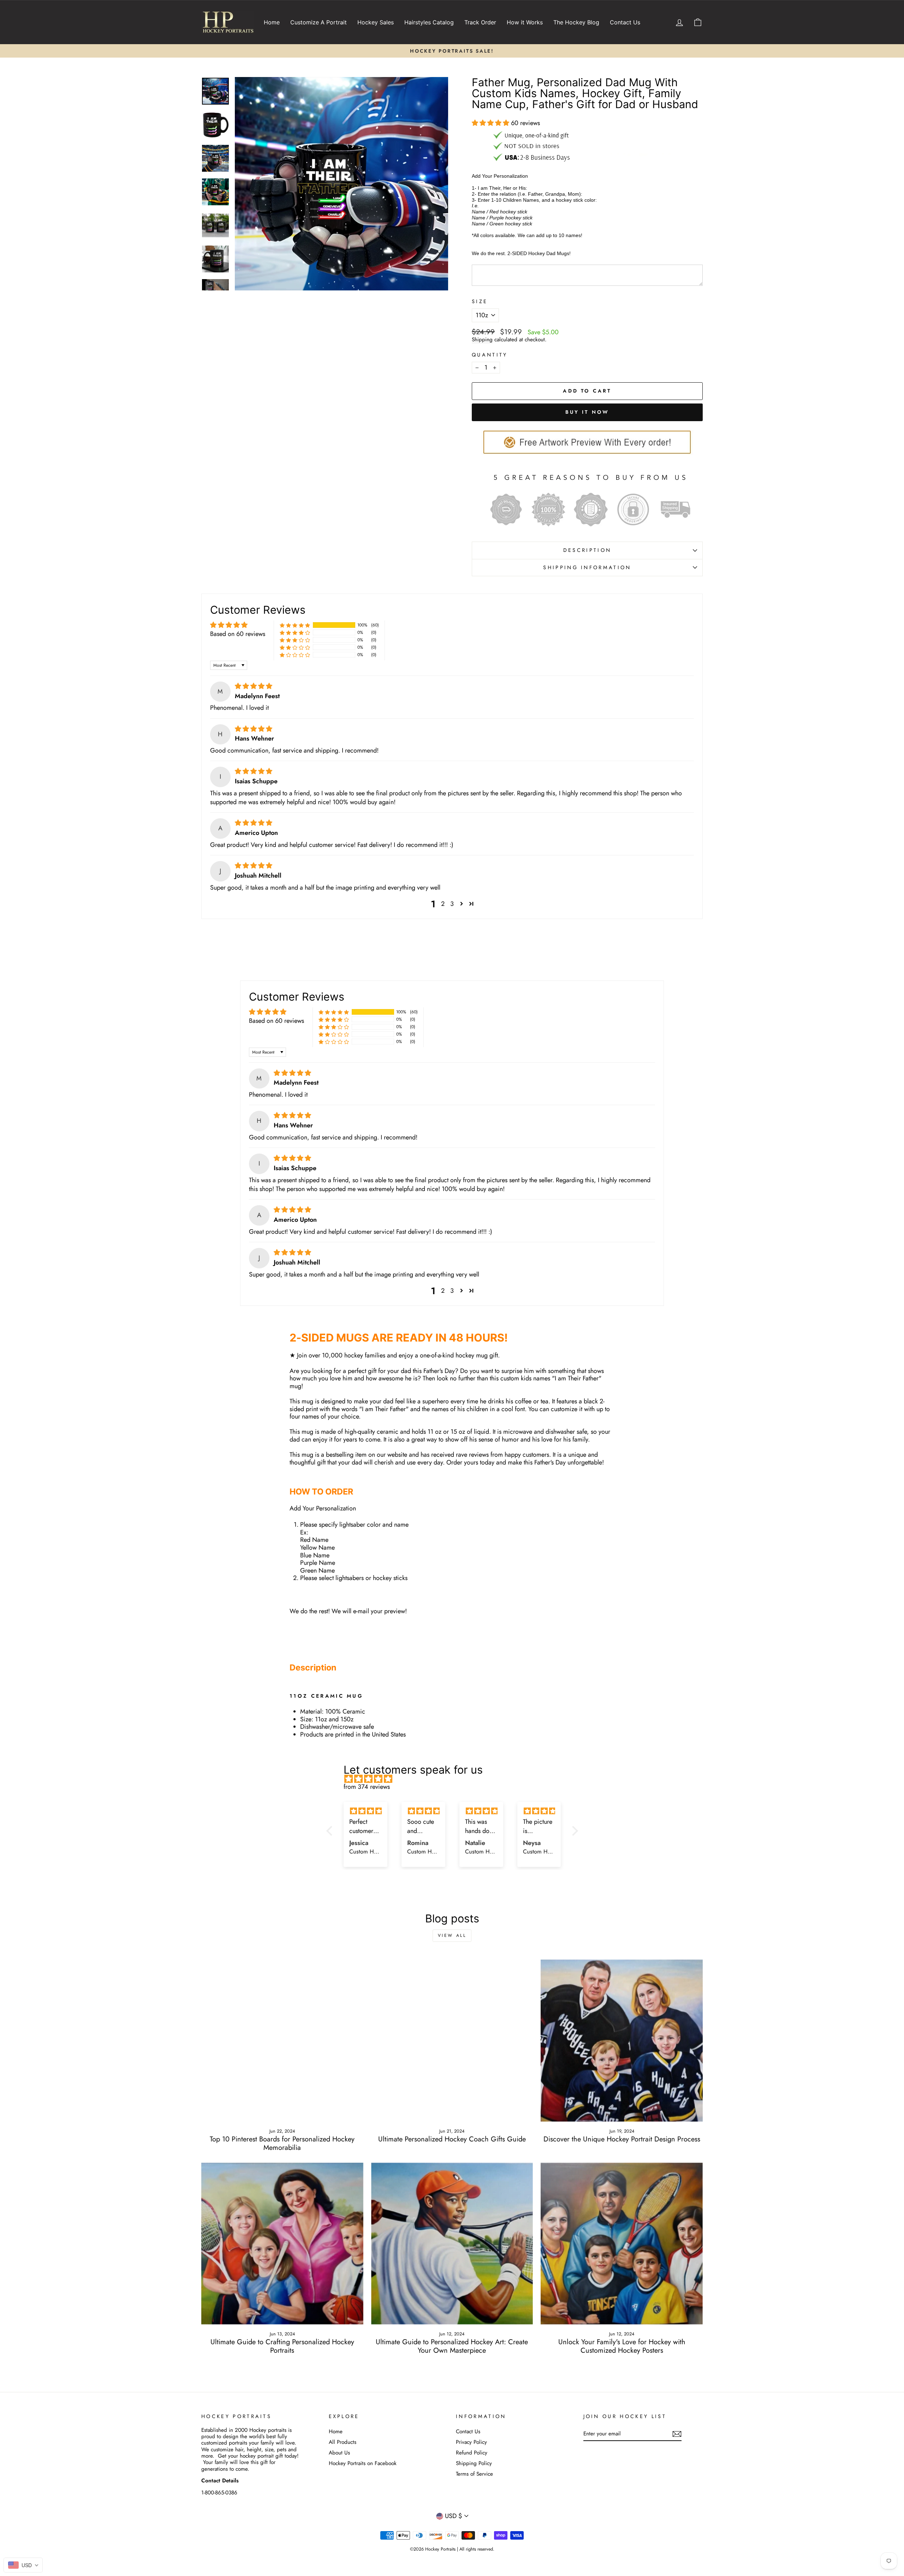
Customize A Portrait (319, 22)
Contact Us (625, 22)
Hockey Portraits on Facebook (363, 2463)
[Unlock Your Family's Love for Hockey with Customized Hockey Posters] (622, 2244)
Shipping (482, 340)
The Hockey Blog (576, 22)
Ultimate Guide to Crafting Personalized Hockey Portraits (282, 2346)
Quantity (490, 355)
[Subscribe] (677, 2434)
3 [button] (452, 904)
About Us (339, 2453)
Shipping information (587, 567)
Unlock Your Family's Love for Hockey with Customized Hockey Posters (622, 2346)
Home (272, 22)
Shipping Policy (474, 2463)
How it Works (525, 22)
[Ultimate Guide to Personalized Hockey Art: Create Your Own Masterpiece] (452, 2244)
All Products (343, 2442)
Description (587, 550)
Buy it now (587, 412)
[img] (254, 686)
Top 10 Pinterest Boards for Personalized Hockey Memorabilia (282, 2143)
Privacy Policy (471, 2442)
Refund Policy (472, 2453)
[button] (491, 123)
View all (452, 1935)
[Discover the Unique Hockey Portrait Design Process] (622, 2041)
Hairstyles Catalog (429, 22)
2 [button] (443, 904)
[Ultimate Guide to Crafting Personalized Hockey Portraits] (282, 2244)
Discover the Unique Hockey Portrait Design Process (622, 2139)
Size (480, 302)
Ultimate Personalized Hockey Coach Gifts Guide (452, 2139)
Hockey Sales (376, 22)
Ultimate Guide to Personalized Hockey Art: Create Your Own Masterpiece (452, 2346)
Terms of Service (474, 2474)
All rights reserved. (477, 2549)
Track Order (480, 22)
